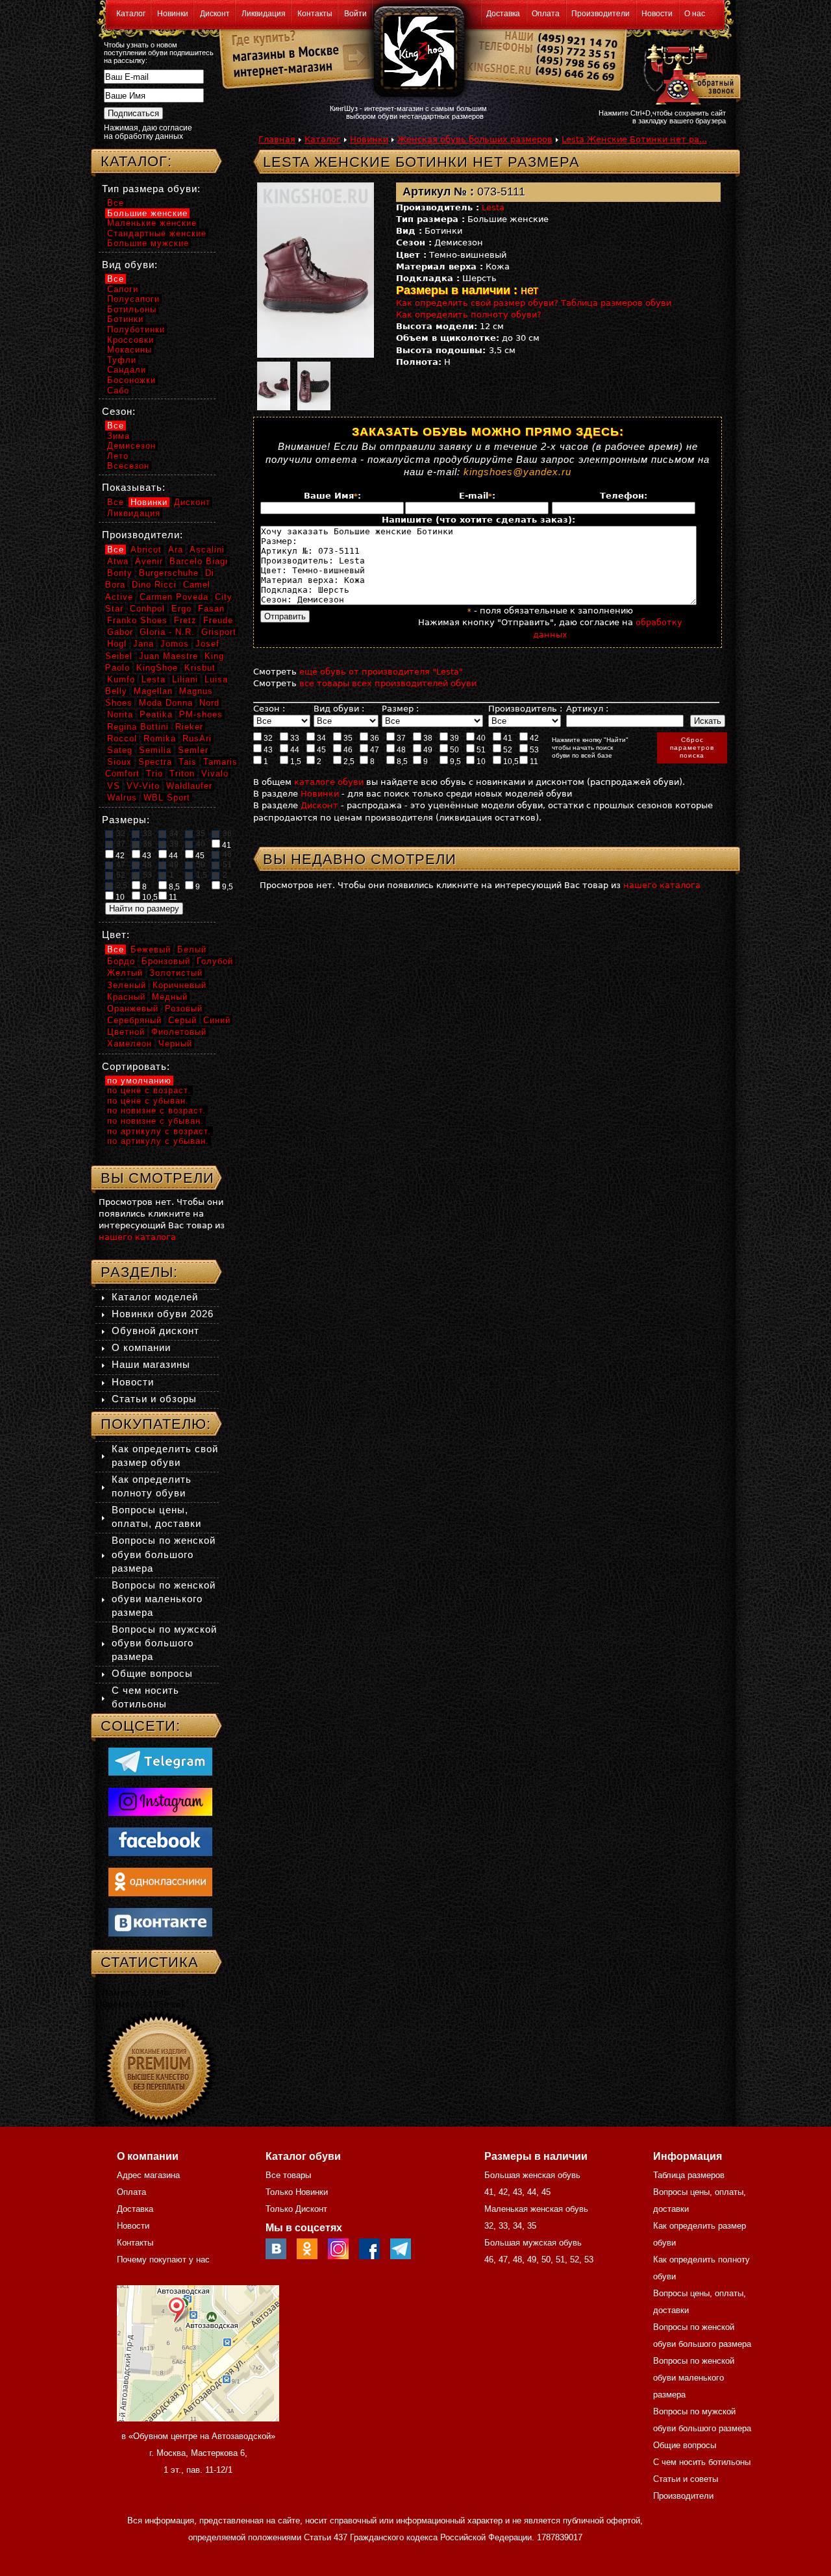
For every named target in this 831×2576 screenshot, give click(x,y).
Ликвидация (264, 14)
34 (320, 738)
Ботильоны (132, 309)
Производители (601, 14)
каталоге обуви (329, 782)
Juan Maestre (168, 656)
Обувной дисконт (155, 1331)
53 (533, 750)
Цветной (126, 1032)
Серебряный (134, 1020)
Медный (170, 997)
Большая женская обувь (532, 2175)
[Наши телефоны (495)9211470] (577, 61)
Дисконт (215, 14)
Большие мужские (148, 243)
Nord (209, 703)
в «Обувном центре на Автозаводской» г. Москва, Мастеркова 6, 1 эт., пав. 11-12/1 (198, 2453)
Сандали (127, 370)
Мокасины (130, 350)
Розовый (184, 1009)
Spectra (155, 762)
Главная (277, 139)
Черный (175, 1044)
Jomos (175, 644)
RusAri (197, 738)
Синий (217, 1020)
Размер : (400, 709)
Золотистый (176, 973)
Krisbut (200, 668)
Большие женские (147, 213)
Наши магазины (151, 1364)
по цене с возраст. (149, 1090)
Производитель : (525, 709)
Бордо (121, 961)
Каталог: (136, 161)
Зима (118, 436)
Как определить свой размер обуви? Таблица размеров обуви (534, 303)
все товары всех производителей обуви (388, 683)
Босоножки (131, 380)
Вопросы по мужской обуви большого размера (164, 1643)
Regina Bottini (138, 727)
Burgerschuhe (169, 573)
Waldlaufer (189, 786)
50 (453, 750)
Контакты (315, 14)
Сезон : (269, 709)
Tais (188, 762)
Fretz (185, 620)
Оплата (546, 14)
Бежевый (151, 949)
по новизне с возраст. (156, 1110)
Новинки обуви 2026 (163, 1314)
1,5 (295, 762)
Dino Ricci (154, 585)
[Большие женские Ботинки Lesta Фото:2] (273, 384)
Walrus (122, 798)
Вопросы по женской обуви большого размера (164, 1554)
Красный (126, 997)
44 (294, 750)
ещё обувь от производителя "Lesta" (381, 672)
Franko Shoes (137, 620)
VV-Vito (143, 786)
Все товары (288, 2175)
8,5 (401, 762)
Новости (657, 14)
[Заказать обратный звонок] (689, 73)
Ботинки (125, 319)
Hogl (117, 644)
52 (507, 750)
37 (400, 738)
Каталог (131, 14)
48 (400, 750)
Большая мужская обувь (533, 2243)
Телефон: (624, 496)
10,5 (510, 762)
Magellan (153, 691)
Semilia (155, 750)
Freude (218, 620)
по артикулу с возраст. (159, 1131)
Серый (182, 1020)
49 (427, 750)
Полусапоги (133, 299)
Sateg (120, 750)
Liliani (185, 679)
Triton (182, 774)
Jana (143, 644)
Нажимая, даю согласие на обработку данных (148, 132)
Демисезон (131, 446)
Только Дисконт (296, 2209)
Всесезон (128, 466)
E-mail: (477, 496)
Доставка (503, 14)
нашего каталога (662, 885)
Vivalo (215, 774)
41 (507, 738)
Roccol (122, 738)
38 (427, 738)
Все (116, 203)
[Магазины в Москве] (280, 52)
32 (267, 738)
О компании (141, 1347)
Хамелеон (130, 1044)
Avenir (149, 561)
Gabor (120, 632)
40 (480, 738)
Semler (193, 750)
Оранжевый (133, 1009)
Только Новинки (297, 2192)
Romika (160, 738)
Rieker (189, 727)
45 (320, 750)
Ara (176, 550)
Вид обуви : (339, 709)
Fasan (211, 609)
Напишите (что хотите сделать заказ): (478, 520)
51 (480, 750)
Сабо (118, 390)
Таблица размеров (689, 2175)
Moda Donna (166, 703)
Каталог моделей (155, 1297)
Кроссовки (130, 340)
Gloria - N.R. (167, 632)
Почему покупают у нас (163, 2260)
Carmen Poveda (174, 597)
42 (533, 738)
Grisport (219, 632)
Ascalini (207, 550)
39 (453, 738)
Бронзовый (166, 961)
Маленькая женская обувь (536, 2209)
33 (294, 738)
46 (347, 750)
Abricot (146, 550)
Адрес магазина (148, 2175)
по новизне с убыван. (155, 1121)
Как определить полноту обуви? (469, 315)
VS (114, 786)
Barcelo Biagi (199, 561)
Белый (192, 949)
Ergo (181, 609)
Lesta (493, 207)
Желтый (125, 973)
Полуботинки (136, 329)
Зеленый (127, 985)
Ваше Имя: (332, 496)
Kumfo (121, 679)
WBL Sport (167, 798)
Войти (355, 14)
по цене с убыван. (148, 1101)
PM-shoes (201, 714)
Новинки (173, 14)
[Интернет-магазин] (280, 72)
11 (533, 762)
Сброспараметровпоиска (692, 748)
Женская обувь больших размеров (475, 139)
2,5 (348, 762)
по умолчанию (139, 1081)
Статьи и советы (686, 2479)
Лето (118, 456)
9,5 (454, 762)
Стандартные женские (157, 233)
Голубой (215, 961)
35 (347, 738)
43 (267, 750)
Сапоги (123, 289)
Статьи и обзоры (154, 1399)
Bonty (120, 573)
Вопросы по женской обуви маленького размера (164, 1599)
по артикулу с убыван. (158, 1141)
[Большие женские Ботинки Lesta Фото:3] (314, 384)
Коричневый (180, 985)
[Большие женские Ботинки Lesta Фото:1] (325, 270)
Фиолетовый (179, 1032)
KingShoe (157, 668)
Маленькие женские (152, 223)
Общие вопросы (152, 1673)
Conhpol (147, 609)
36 (374, 738)
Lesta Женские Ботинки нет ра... (634, 139)
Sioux (119, 762)
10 (480, 762)
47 (374, 750)
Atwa (118, 561)
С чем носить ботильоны (702, 2462)
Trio (155, 774)
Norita (120, 714)
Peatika (156, 714)
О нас (695, 14)
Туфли (122, 360)
